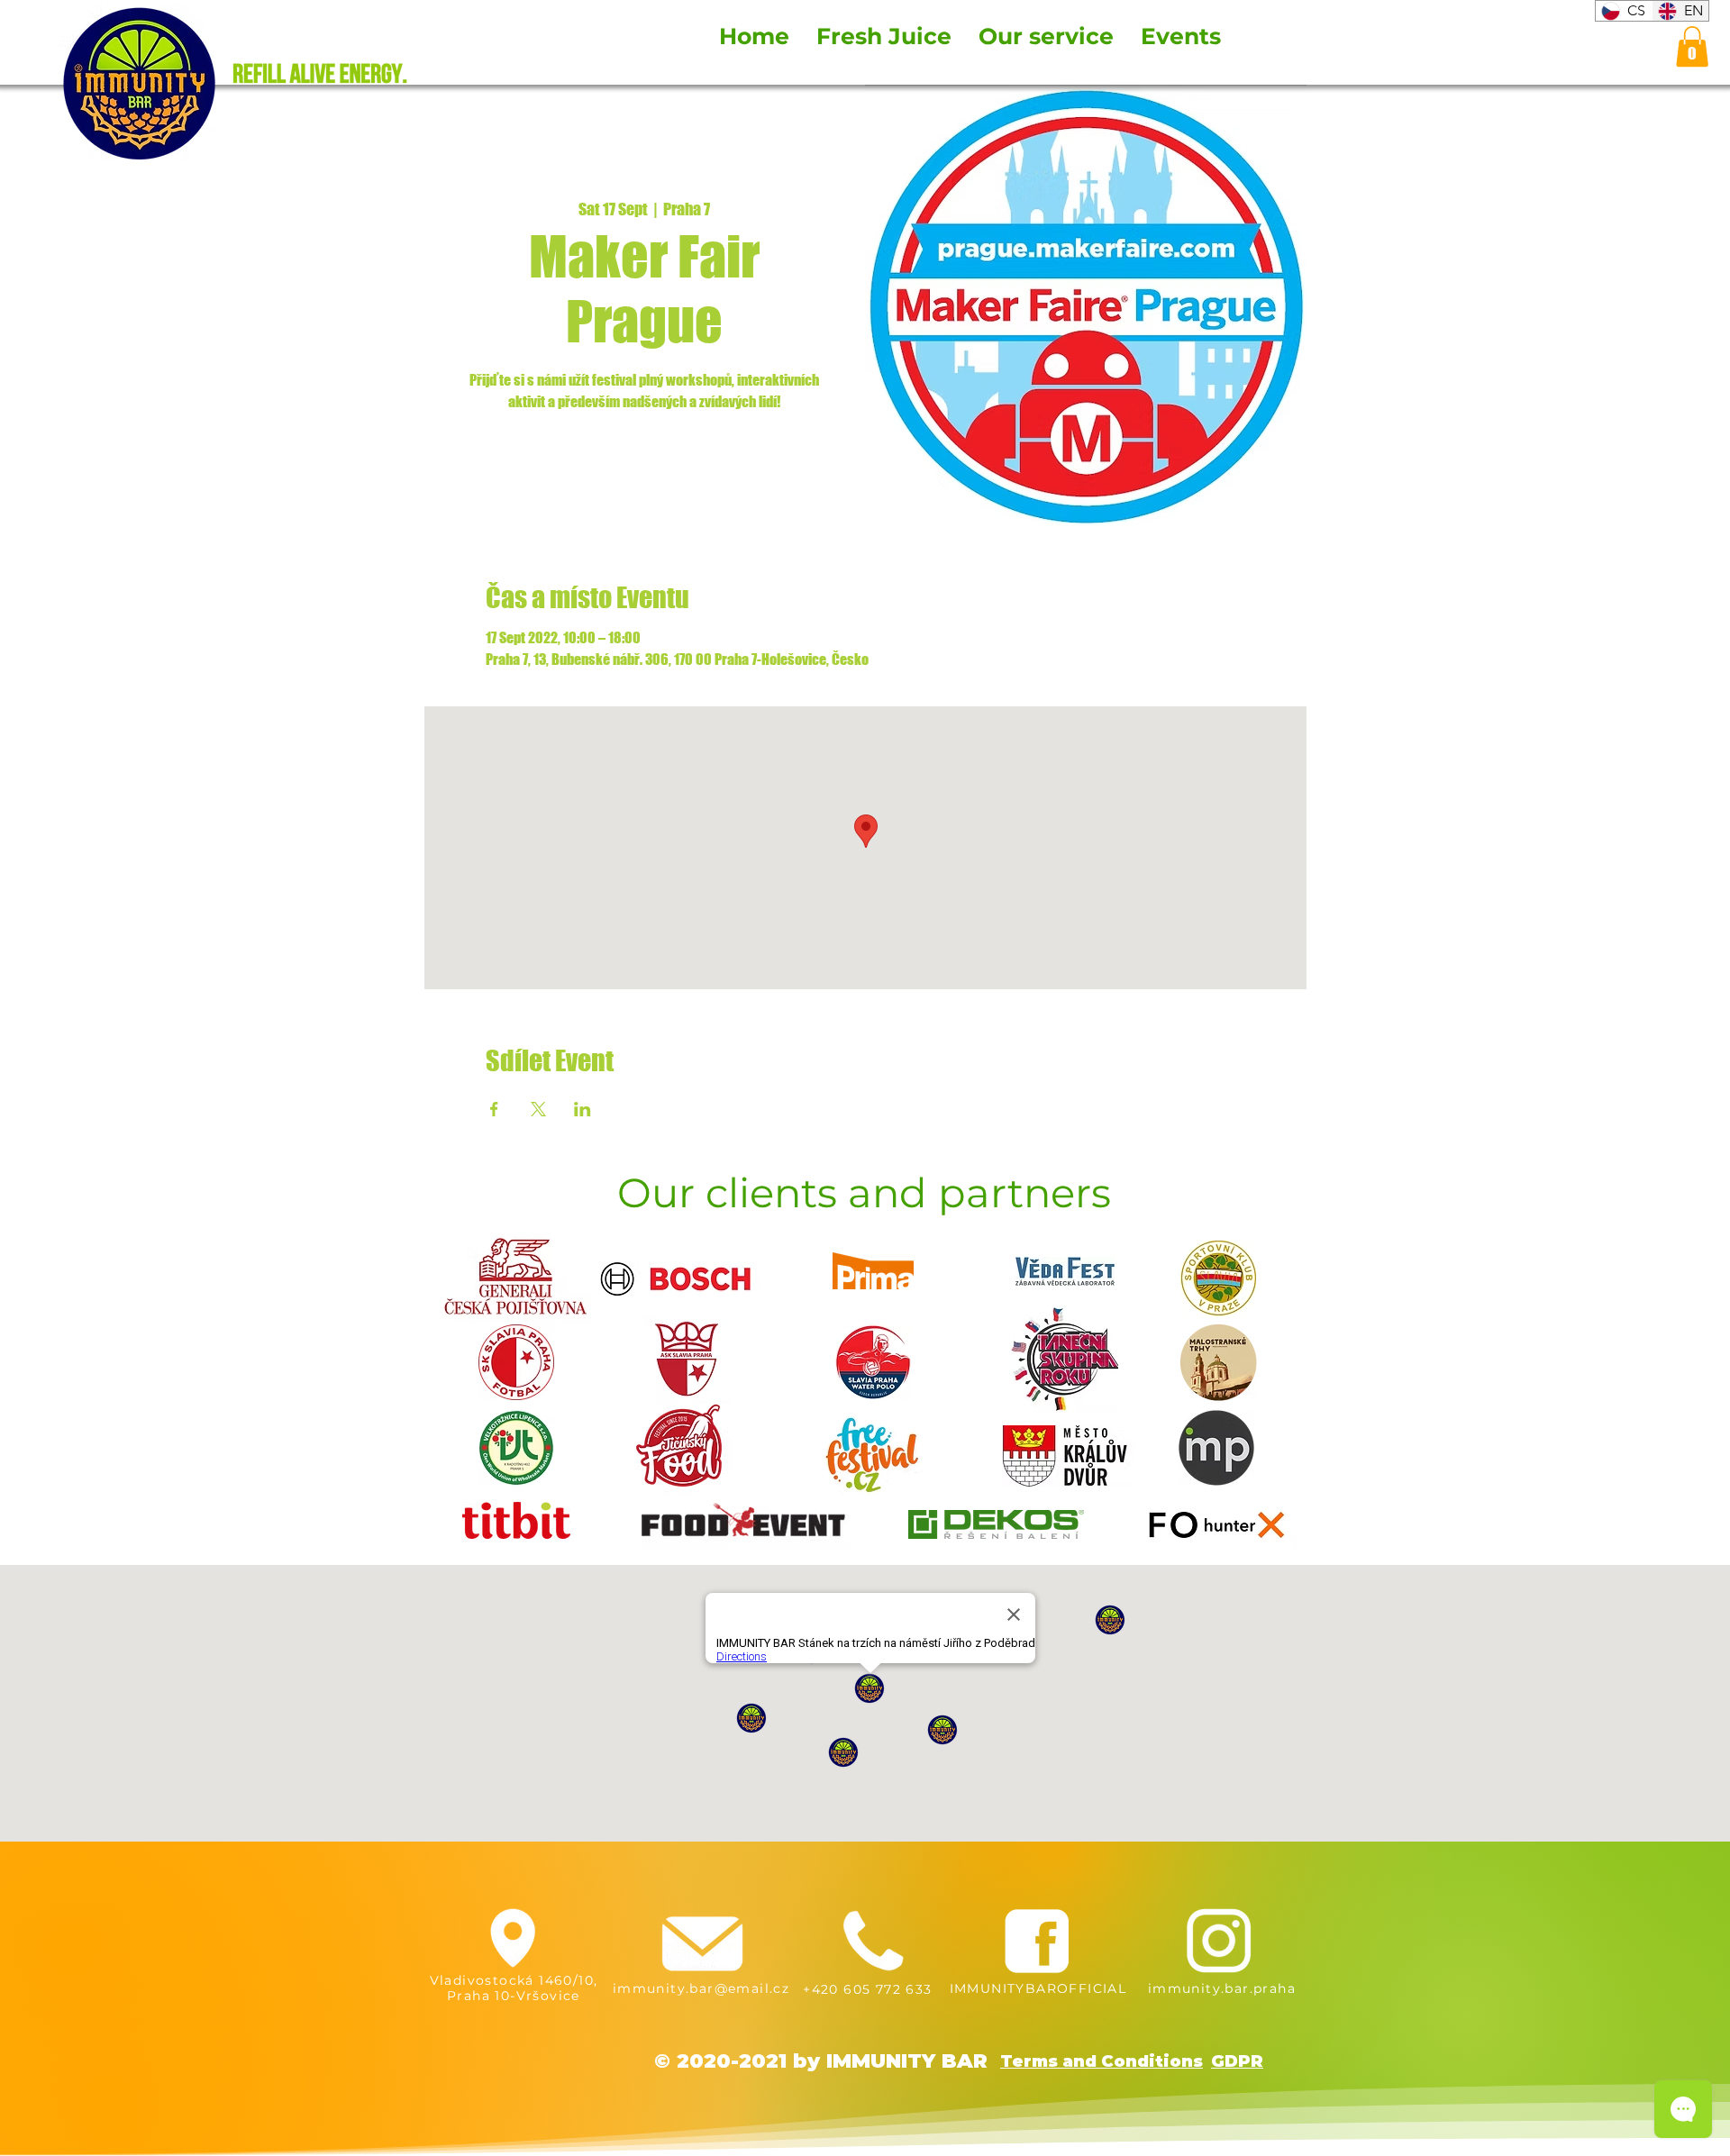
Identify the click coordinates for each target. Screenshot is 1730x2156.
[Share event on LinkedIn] (583, 1109)
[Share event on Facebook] (494, 1109)
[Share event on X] (538, 1109)
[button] (1692, 46)
